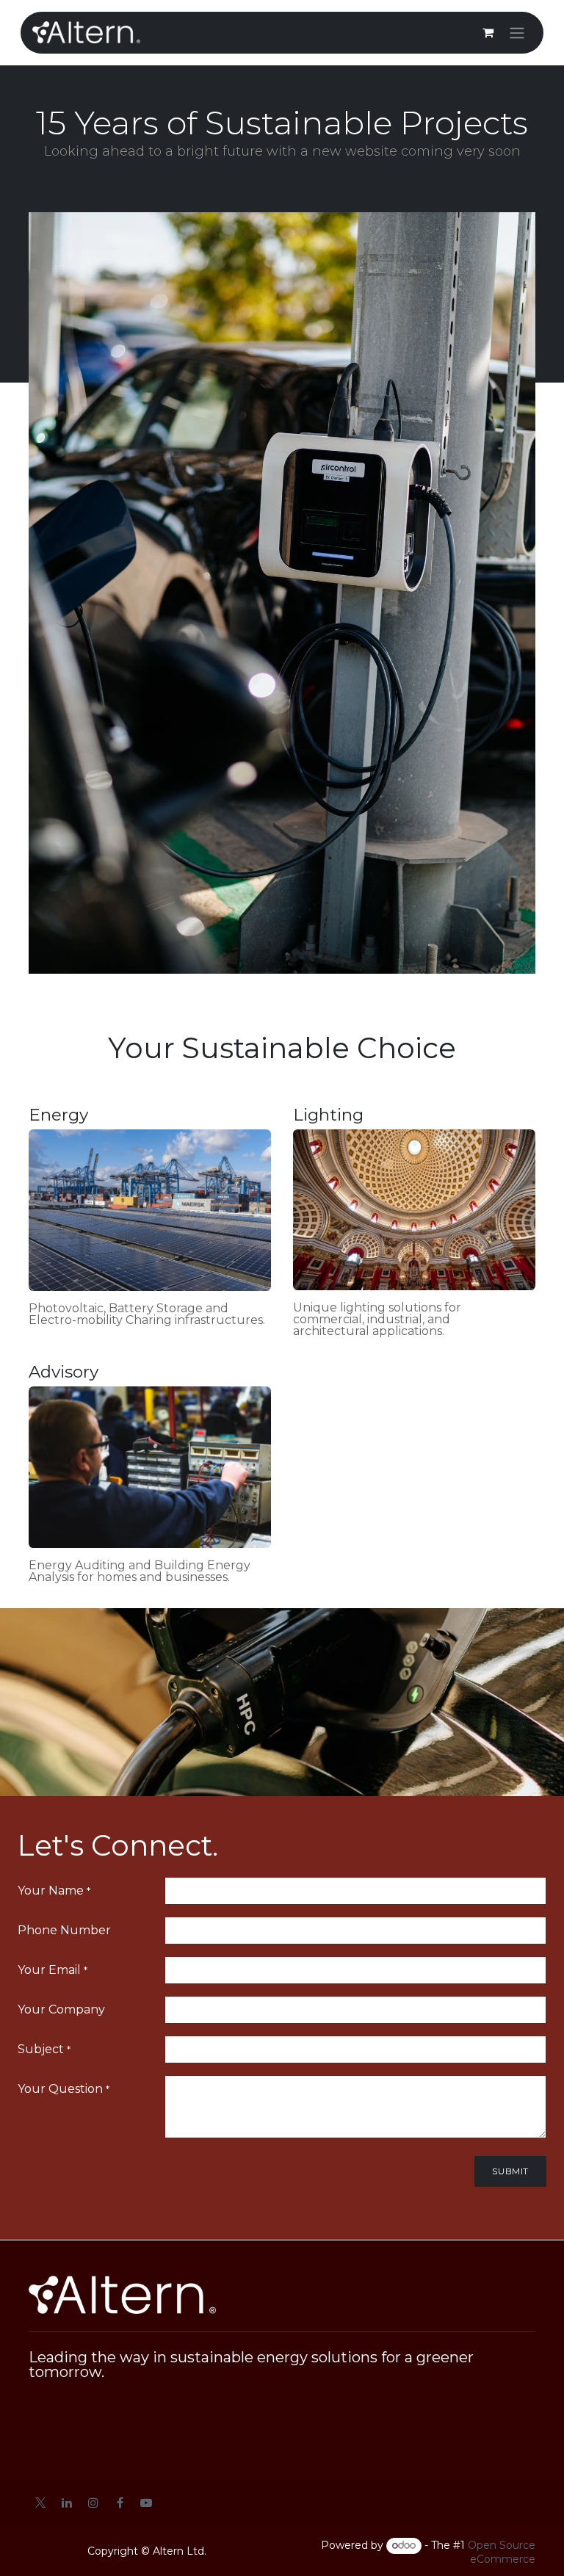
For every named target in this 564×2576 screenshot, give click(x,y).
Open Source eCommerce (502, 2552)
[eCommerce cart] (488, 32)
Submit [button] (510, 2171)
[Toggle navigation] (517, 33)
